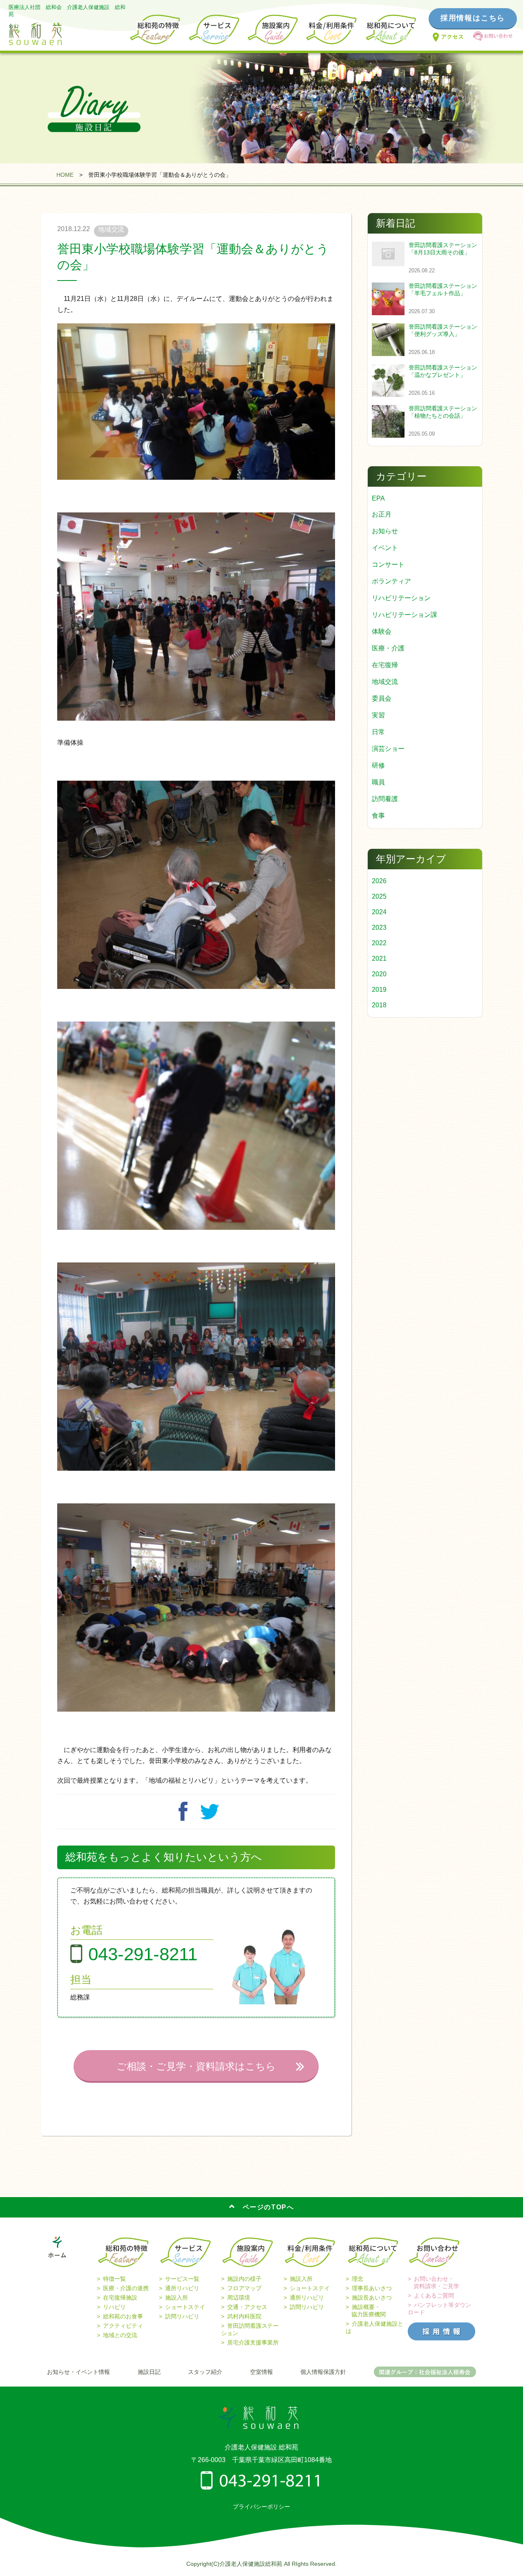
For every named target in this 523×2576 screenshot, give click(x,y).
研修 (378, 765)
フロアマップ (244, 2288)
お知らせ (385, 531)
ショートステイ (185, 2307)
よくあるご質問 (434, 2295)
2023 (379, 927)
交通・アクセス (247, 2307)
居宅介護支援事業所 (253, 2342)
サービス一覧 (182, 2279)
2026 (379, 881)
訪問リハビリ (182, 2316)
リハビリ (114, 2307)
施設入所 (177, 2298)
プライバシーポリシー (261, 2507)
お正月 (382, 514)
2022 (379, 943)
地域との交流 (120, 2335)
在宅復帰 (385, 665)
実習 (378, 715)
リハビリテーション (401, 598)
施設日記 (149, 2372)
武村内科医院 (244, 2316)
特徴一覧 (114, 2279)
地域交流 (385, 682)
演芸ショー (388, 749)
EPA (378, 498)
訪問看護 (385, 799)
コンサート (388, 564)
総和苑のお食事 (123, 2316)
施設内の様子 (244, 2279)
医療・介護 (388, 648)
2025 (379, 896)
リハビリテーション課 (405, 615)
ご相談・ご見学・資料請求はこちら (196, 2066)
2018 (379, 1005)
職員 (378, 782)
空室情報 (261, 2372)
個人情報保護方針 (323, 2372)
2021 (379, 958)
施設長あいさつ (372, 2298)
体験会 (382, 631)
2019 (379, 990)
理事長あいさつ (372, 2288)
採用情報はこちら (473, 18)
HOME (65, 175)
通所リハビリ (182, 2288)
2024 (379, 912)
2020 (379, 974)
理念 (358, 2279)
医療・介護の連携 (126, 2288)
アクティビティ (123, 2326)
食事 (378, 816)
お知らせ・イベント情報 (78, 2372)
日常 (378, 732)
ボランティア (391, 581)
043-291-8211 (143, 1954)
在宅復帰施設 (120, 2298)
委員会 (382, 698)
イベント (385, 548)
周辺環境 (239, 2298)
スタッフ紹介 (205, 2372)
